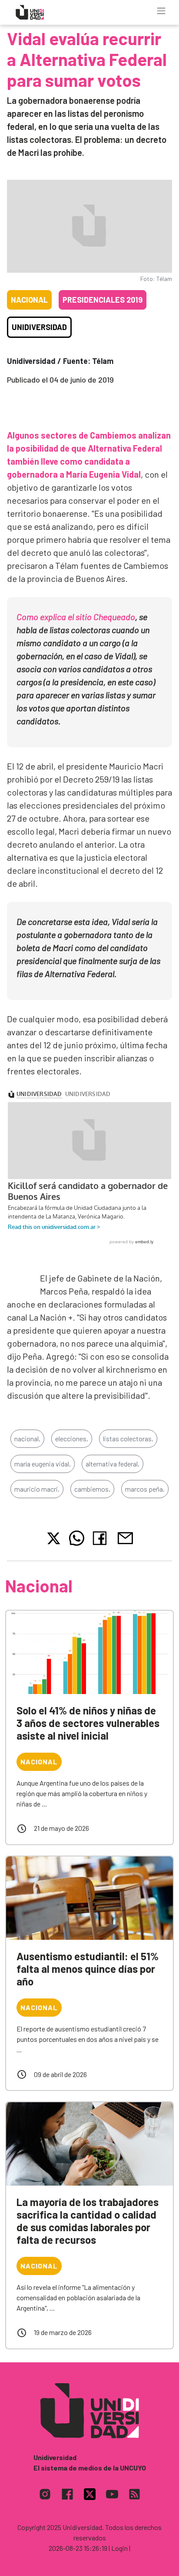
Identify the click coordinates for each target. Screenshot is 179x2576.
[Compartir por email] (125, 1537)
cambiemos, (92, 1489)
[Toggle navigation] (161, 11)
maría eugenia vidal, (43, 1464)
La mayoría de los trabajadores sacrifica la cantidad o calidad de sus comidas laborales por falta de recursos (88, 2221)
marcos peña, (145, 1489)
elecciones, (72, 1438)
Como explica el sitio (76, 617)
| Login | (119, 2548)
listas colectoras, (128, 1438)
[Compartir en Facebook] (101, 1538)
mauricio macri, (37, 1489)
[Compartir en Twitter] (54, 1538)
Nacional (29, 300)
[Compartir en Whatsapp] (77, 1538)
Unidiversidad (39, 327)
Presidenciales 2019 (103, 300)
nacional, (27, 1438)
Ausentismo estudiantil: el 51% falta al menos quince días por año (88, 1969)
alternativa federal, (113, 1464)
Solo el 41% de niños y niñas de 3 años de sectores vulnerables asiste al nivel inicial (88, 1723)
